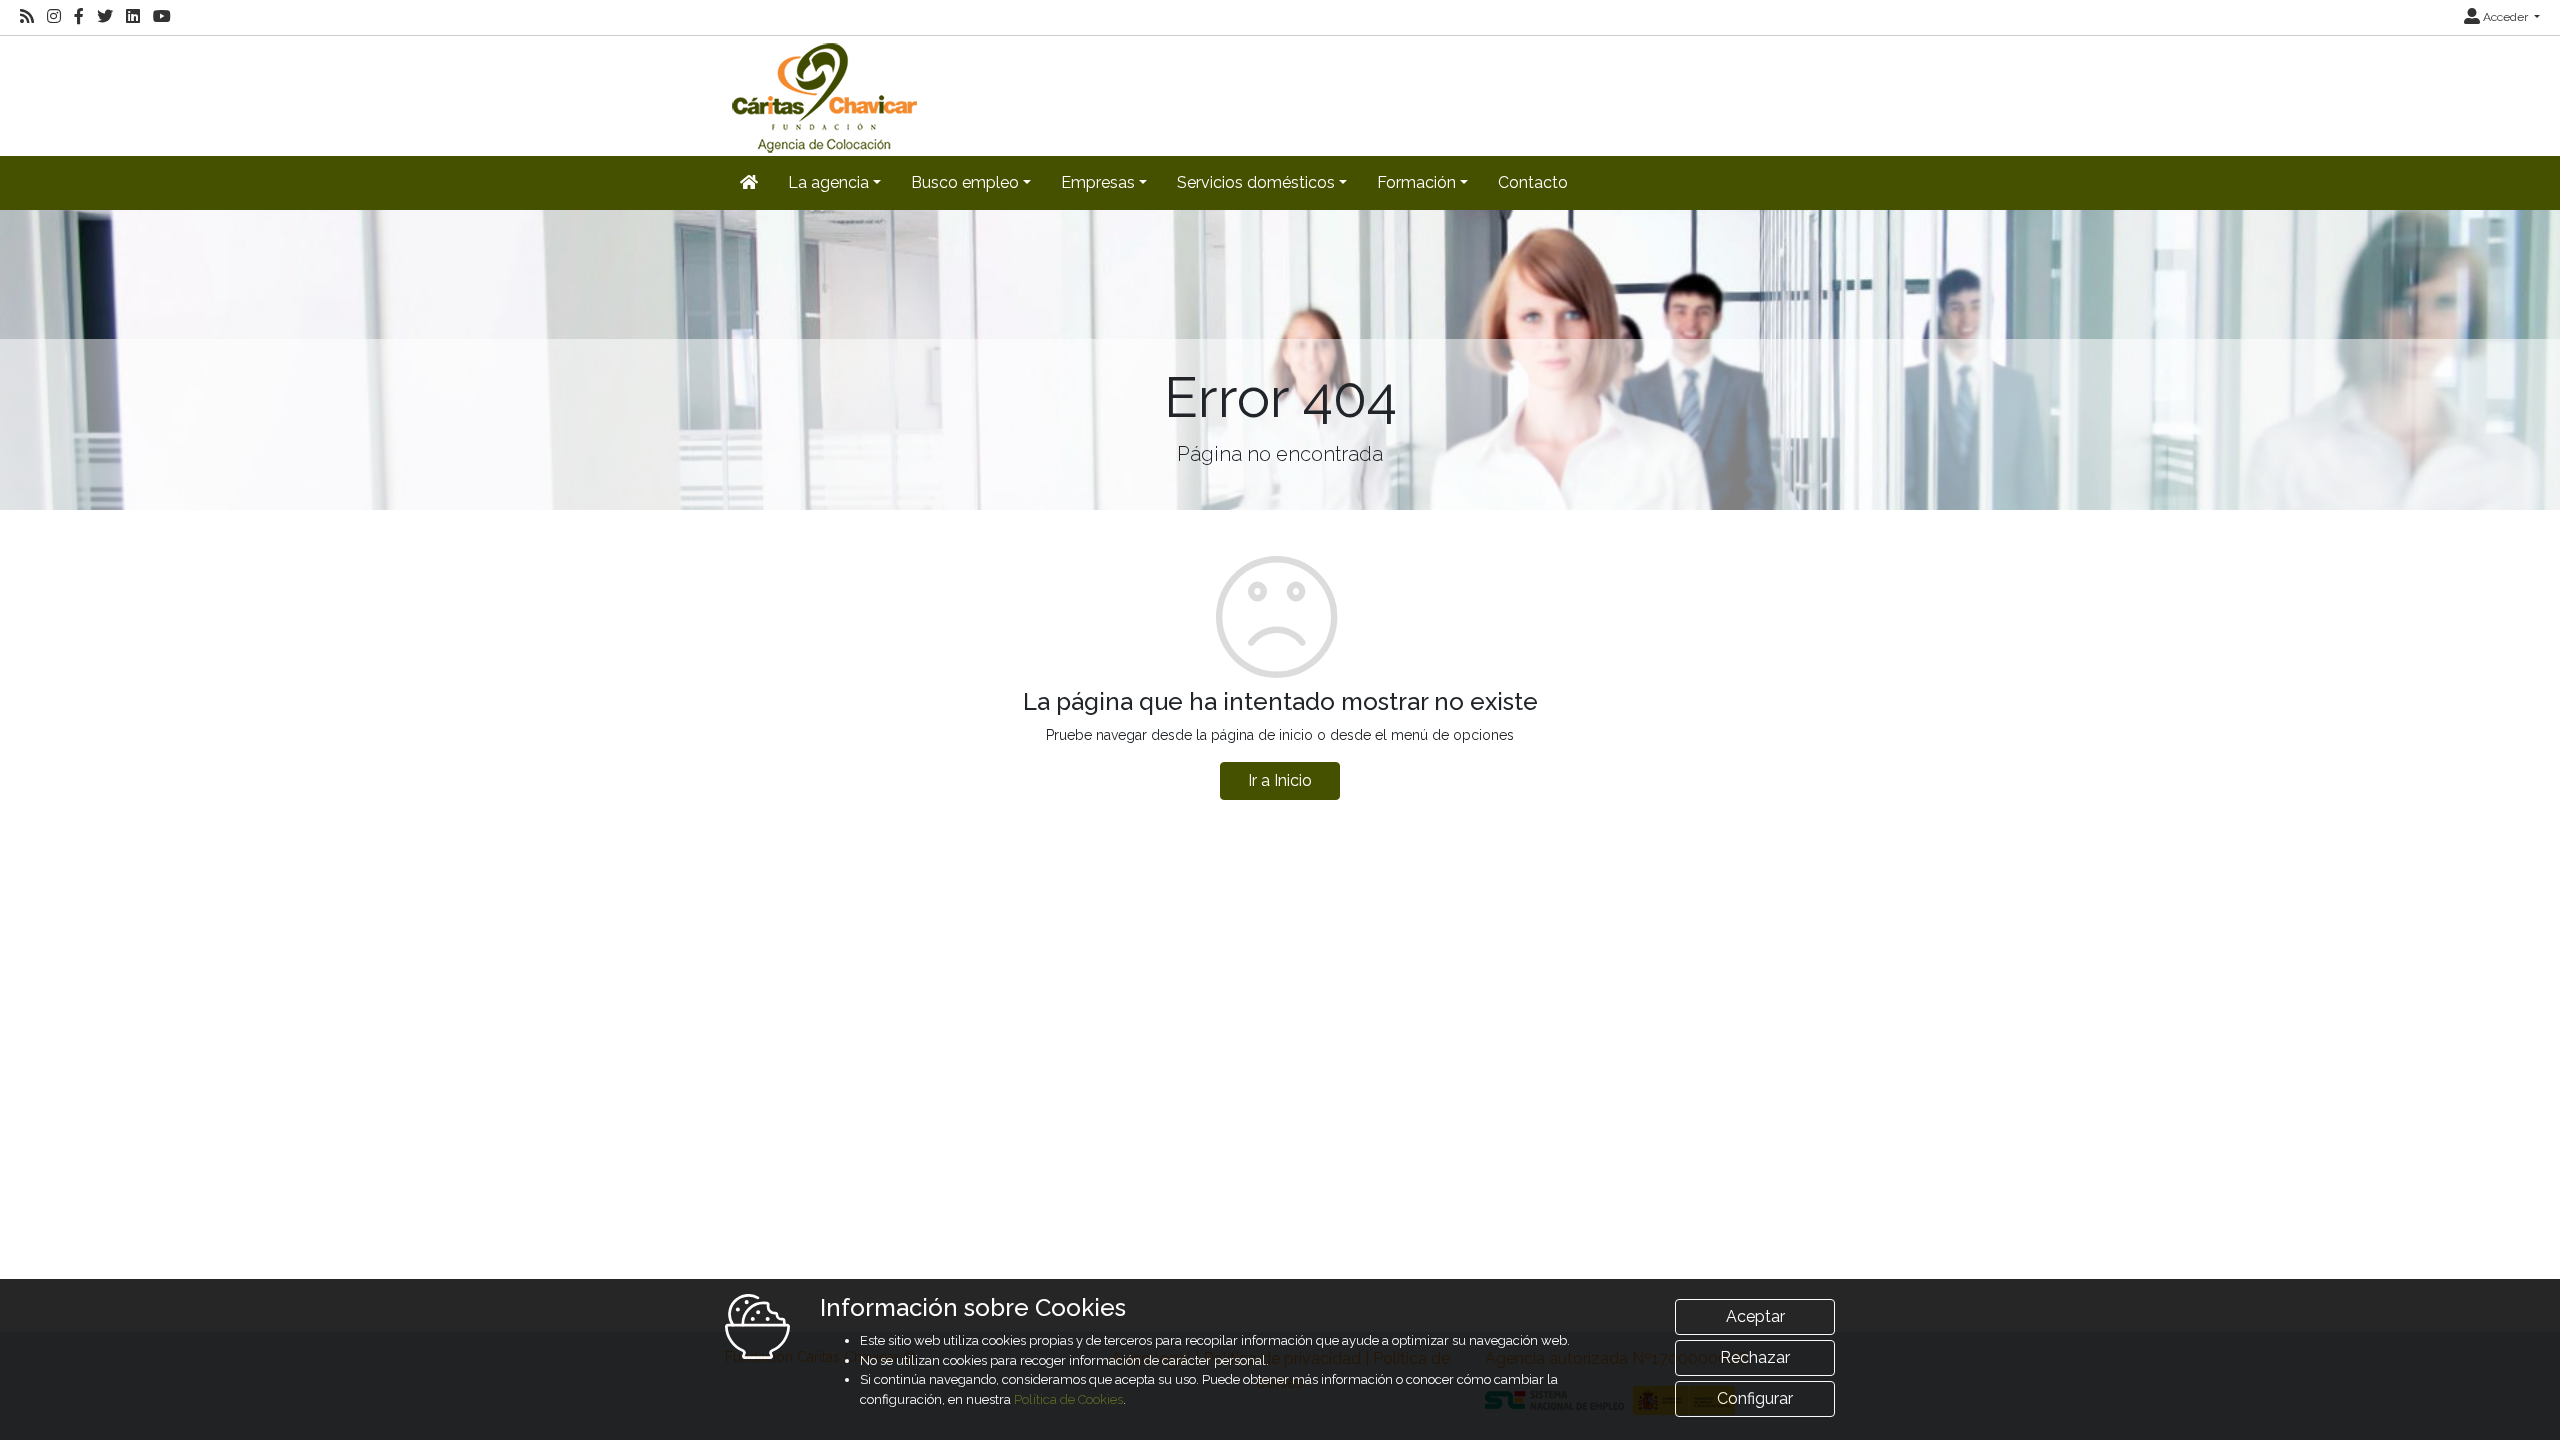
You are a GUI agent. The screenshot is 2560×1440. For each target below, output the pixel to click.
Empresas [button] (1098, 182)
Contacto (1533, 182)
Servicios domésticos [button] (1256, 182)
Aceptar (1755, 1316)
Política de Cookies (1068, 1399)
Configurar (1755, 1398)
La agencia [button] (828, 182)
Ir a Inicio (1280, 780)
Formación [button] (1416, 182)
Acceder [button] (2505, 17)
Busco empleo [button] (965, 182)
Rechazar (1755, 1357)
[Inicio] (822, 94)
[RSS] (27, 17)
